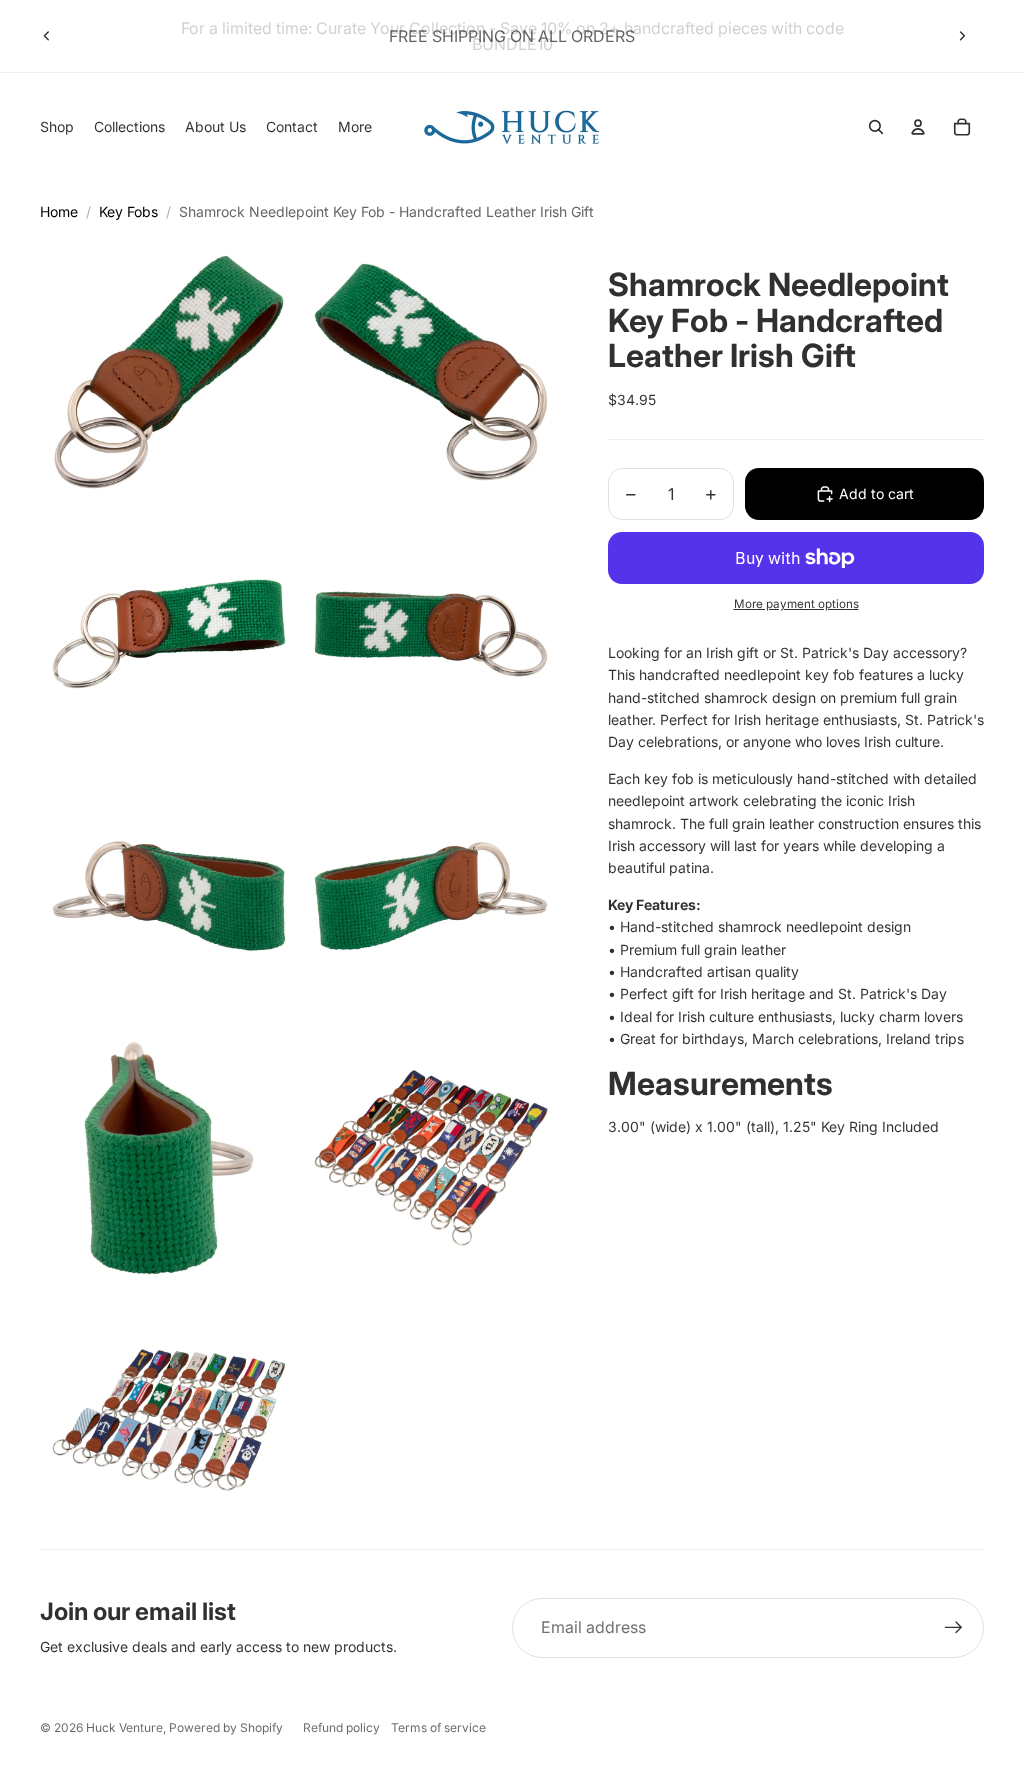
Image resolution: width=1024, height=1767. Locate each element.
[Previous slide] (47, 36)
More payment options (796, 604)
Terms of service (438, 1727)
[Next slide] (962, 36)
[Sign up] (954, 1628)
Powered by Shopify (226, 1727)
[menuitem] (355, 127)
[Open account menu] (918, 127)
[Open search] (876, 127)
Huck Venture (124, 1727)
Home (59, 211)
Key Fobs (128, 211)
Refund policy (341, 1727)
